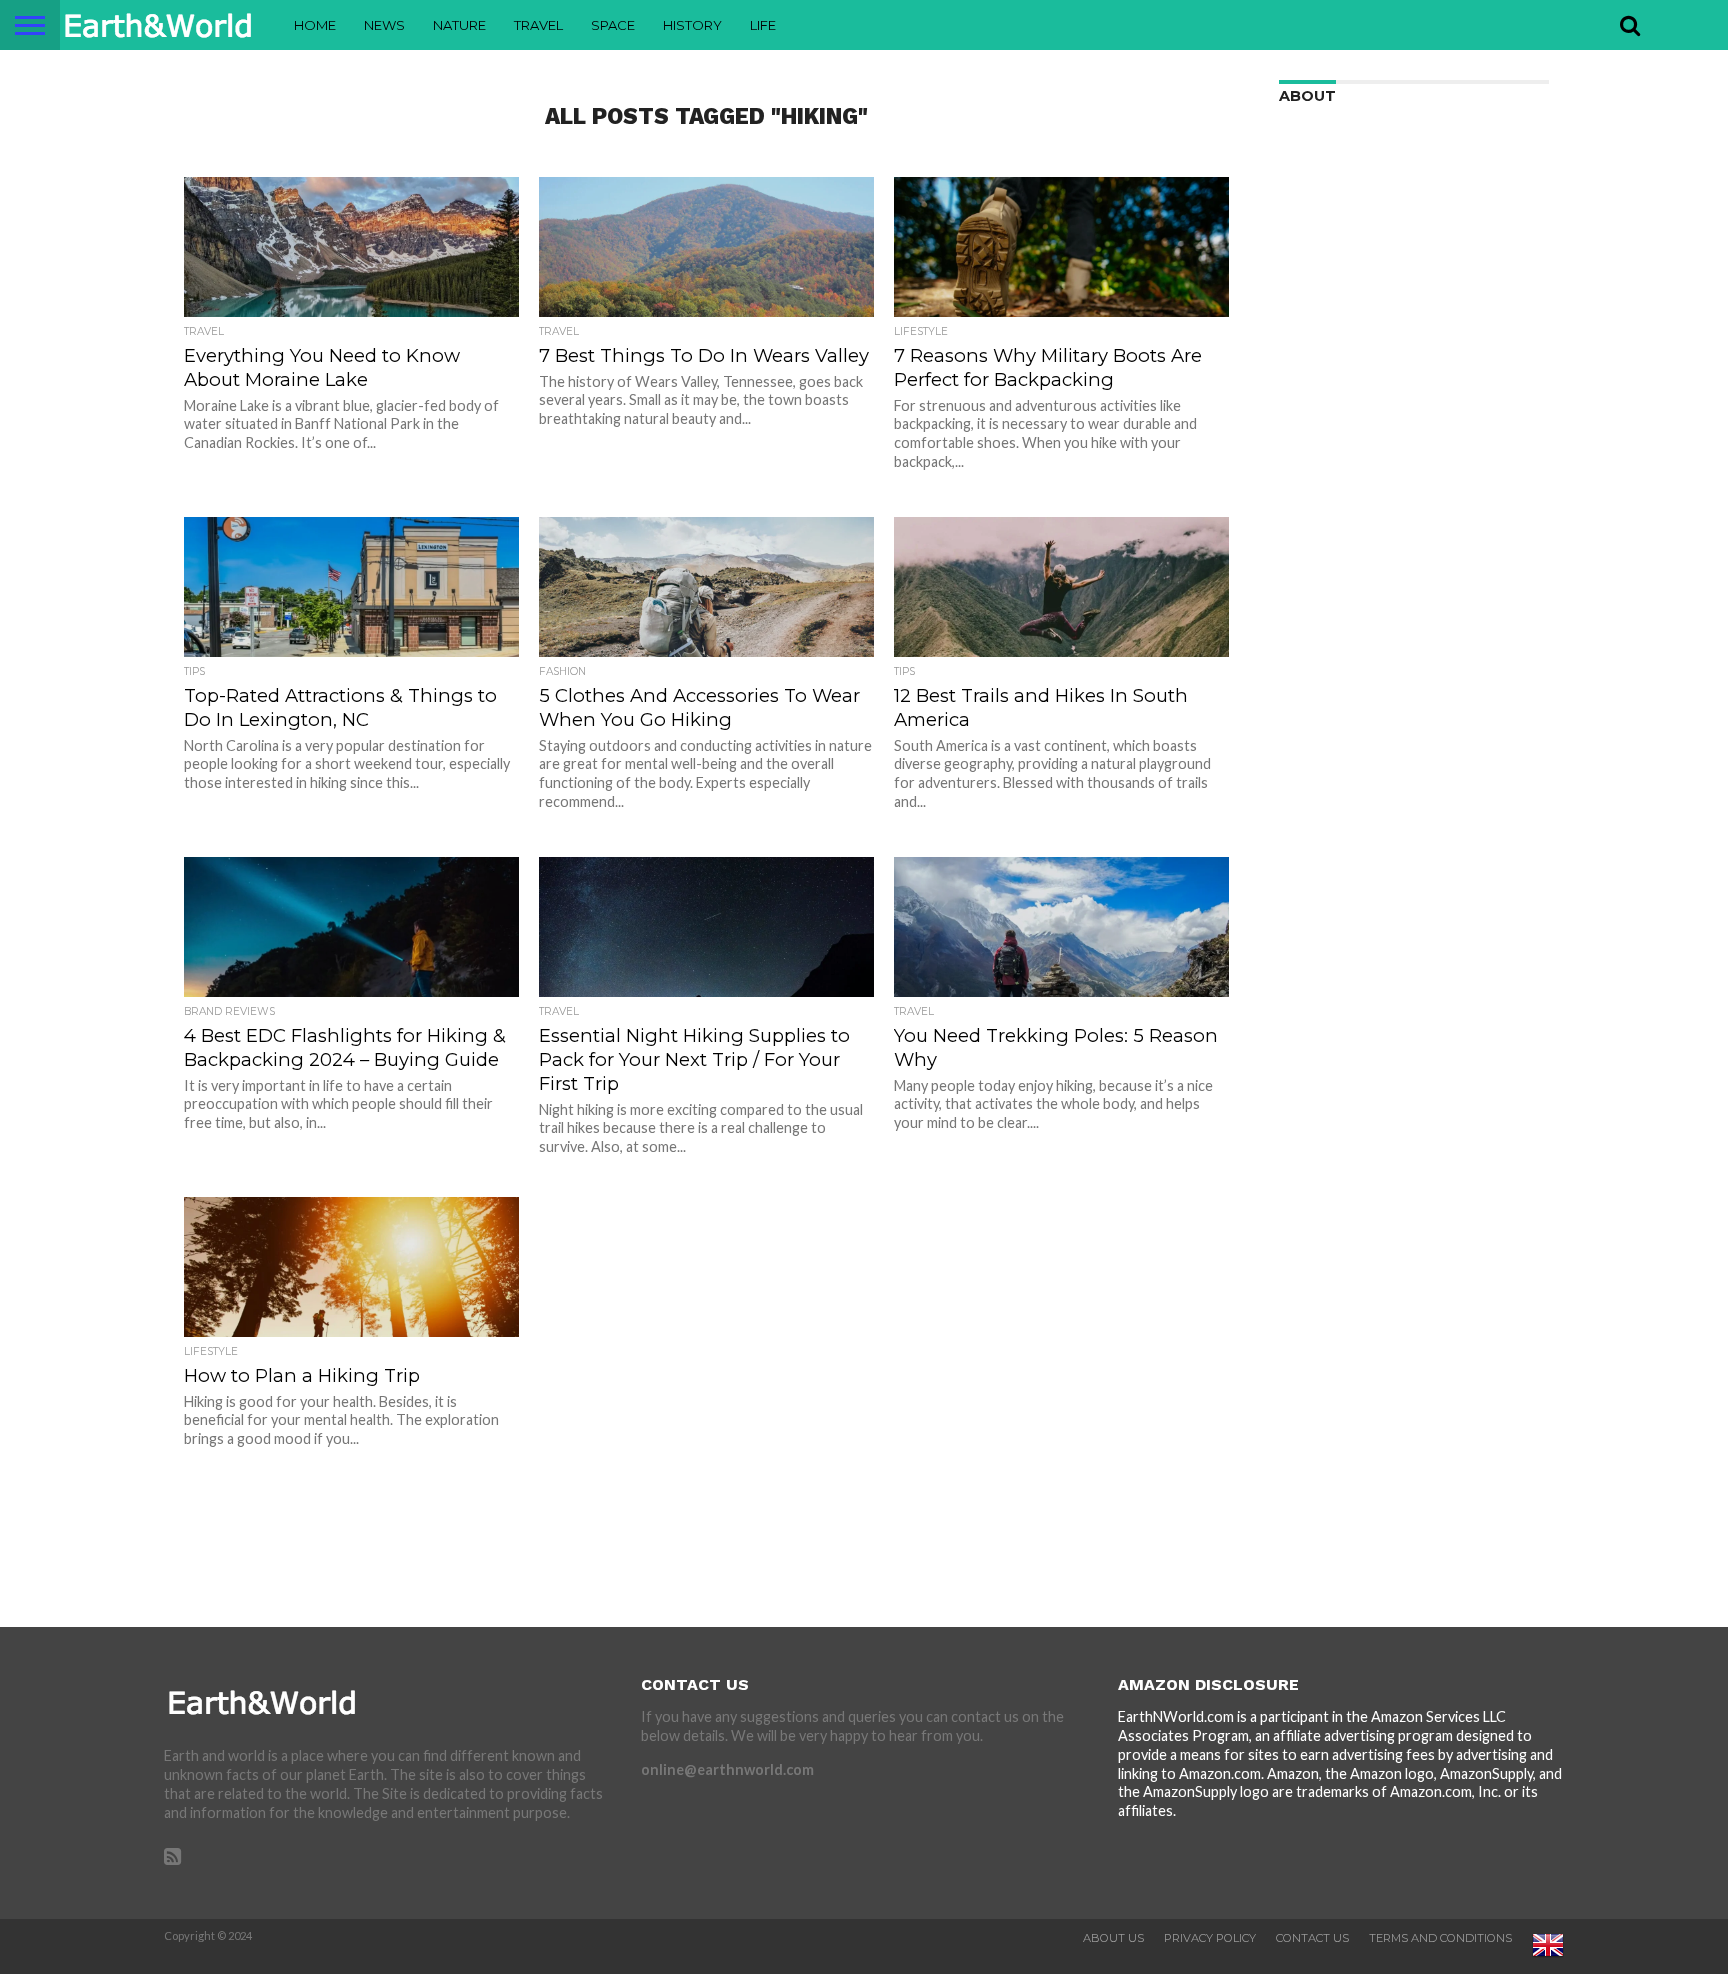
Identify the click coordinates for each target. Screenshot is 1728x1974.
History (692, 25)
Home (315, 25)
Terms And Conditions (1440, 1938)
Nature (459, 25)
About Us (1113, 1938)
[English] (1548, 1957)
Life (763, 25)
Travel (538, 25)
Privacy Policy (1210, 1938)
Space (613, 25)
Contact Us (1312, 1938)
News (384, 25)
